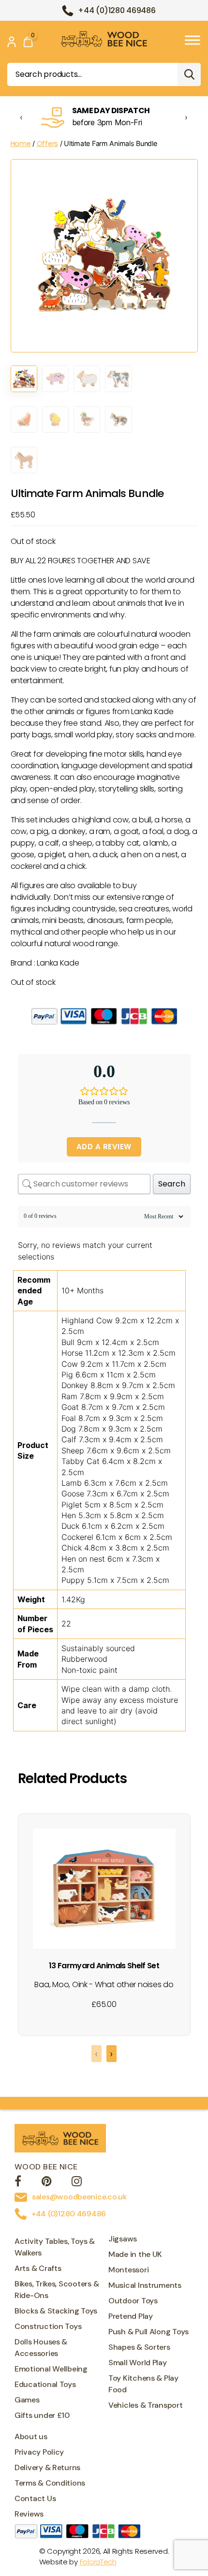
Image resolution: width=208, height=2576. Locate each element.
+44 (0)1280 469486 (117, 10)
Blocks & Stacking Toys (56, 2311)
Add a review (104, 1147)
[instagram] (77, 2183)
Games (27, 2400)
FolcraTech (98, 2562)
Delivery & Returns (47, 2467)
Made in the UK (135, 2254)
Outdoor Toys (133, 2301)
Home (21, 144)
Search (189, 74)
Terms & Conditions (50, 2483)
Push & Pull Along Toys (149, 2332)
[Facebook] (18, 2183)
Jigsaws (123, 2239)
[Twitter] (47, 2183)
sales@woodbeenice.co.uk (79, 2197)
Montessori (128, 2270)
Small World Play (138, 2363)
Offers (47, 144)
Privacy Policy (39, 2452)
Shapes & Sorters (139, 2347)
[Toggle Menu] (193, 40)
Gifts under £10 (42, 2415)
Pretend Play (131, 2316)
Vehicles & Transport (146, 2405)
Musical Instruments (145, 2285)
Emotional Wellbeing (51, 2369)
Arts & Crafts (38, 2268)
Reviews (29, 2514)
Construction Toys (48, 2326)
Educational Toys (45, 2384)
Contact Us (35, 2498)
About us (31, 2437)
